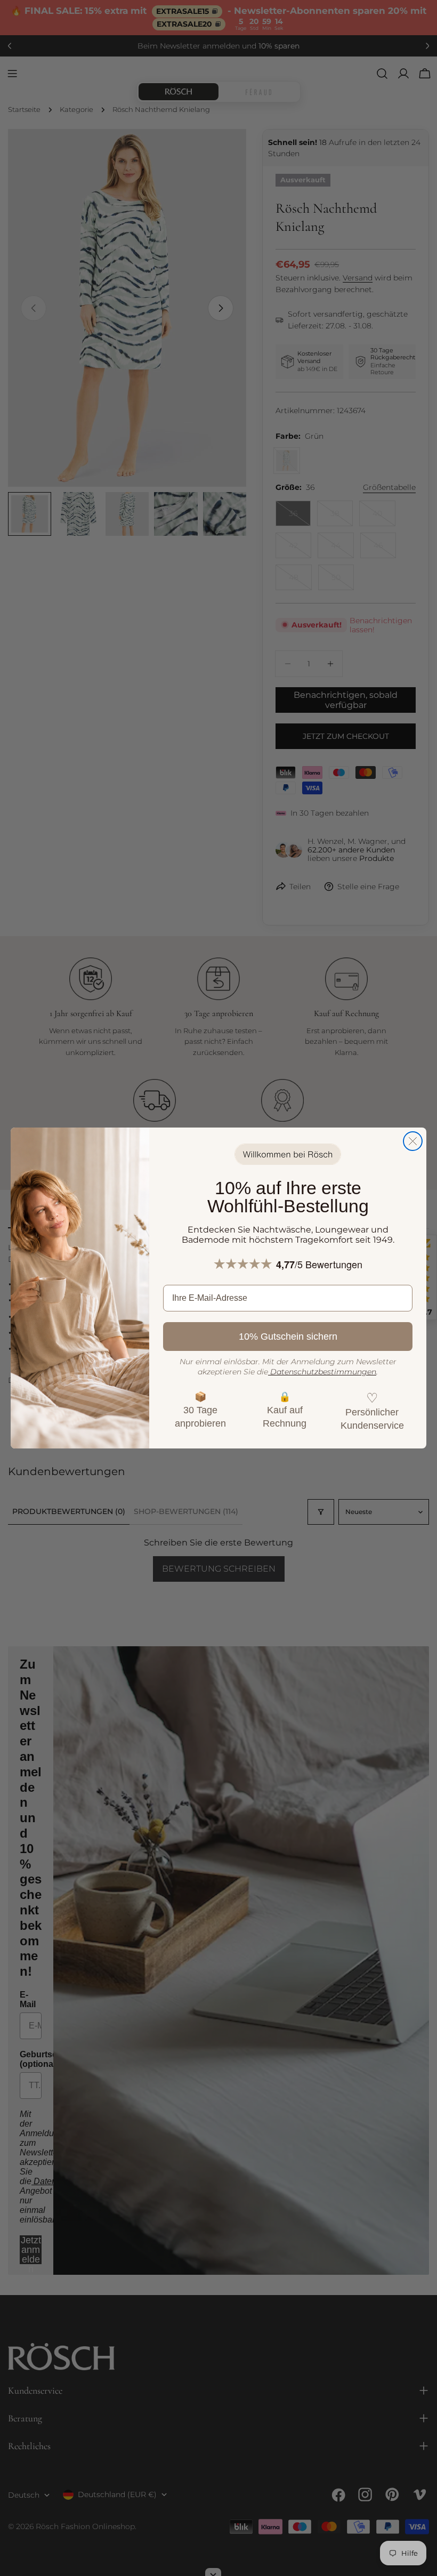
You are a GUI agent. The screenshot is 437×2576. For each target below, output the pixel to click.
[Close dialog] (413, 1141)
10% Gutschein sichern (288, 1337)
